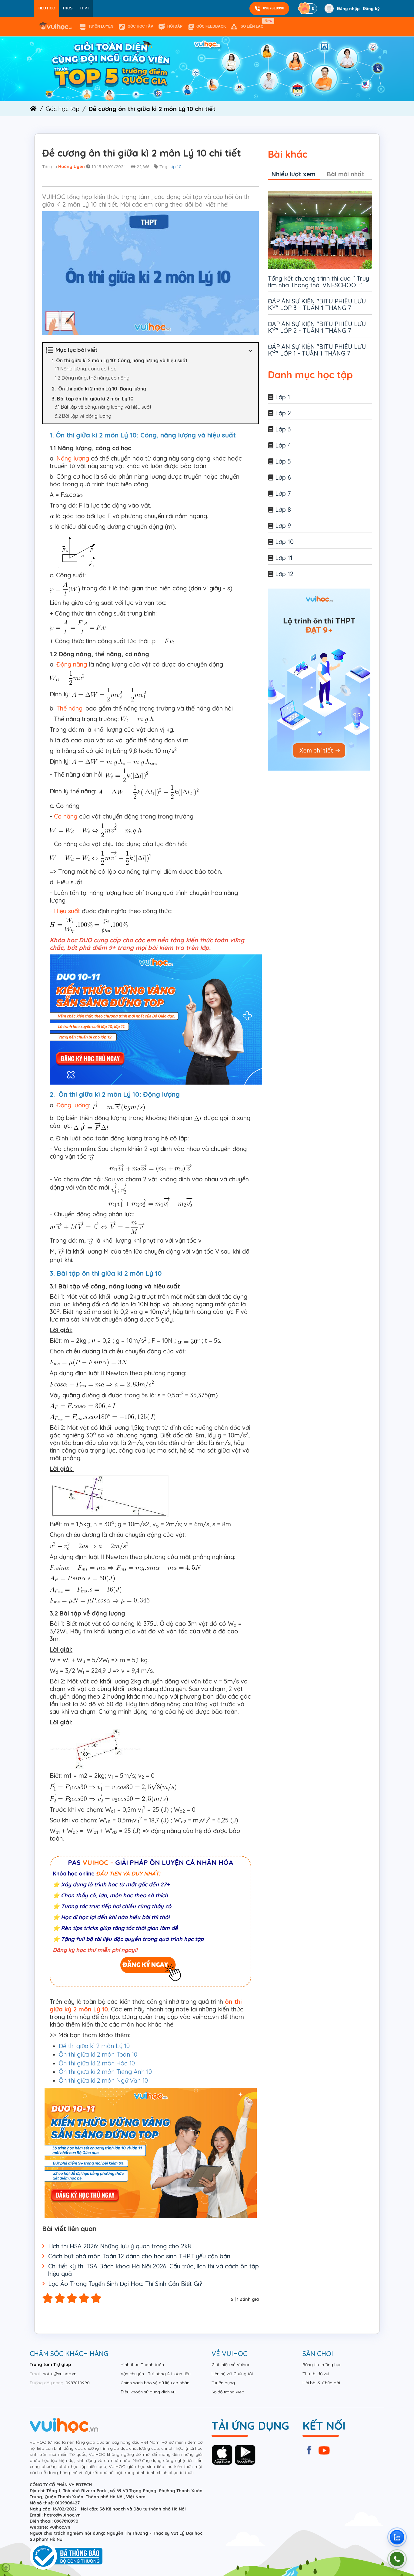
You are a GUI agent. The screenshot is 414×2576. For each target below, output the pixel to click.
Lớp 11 (284, 558)
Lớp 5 (283, 461)
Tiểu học (47, 8)
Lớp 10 (175, 167)
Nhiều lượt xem (294, 174)
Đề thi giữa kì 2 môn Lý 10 (94, 2046)
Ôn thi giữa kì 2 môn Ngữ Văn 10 (103, 2080)
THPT (84, 8)
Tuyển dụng (223, 2383)
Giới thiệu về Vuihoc (231, 2365)
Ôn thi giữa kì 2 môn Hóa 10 (97, 2063)
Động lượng (73, 1105)
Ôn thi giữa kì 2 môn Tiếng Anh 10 (105, 2072)
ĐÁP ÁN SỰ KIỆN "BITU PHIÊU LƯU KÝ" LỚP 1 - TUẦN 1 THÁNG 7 (317, 350)
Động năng (72, 664)
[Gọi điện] (397, 2559)
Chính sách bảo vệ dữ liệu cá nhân (155, 2383)
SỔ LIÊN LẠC (253, 24)
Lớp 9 (283, 526)
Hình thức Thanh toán (142, 2365)
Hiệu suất (67, 911)
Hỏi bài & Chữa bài (321, 2383)
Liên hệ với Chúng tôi (232, 2374)
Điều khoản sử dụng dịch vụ (148, 2392)
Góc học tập (140, 26)
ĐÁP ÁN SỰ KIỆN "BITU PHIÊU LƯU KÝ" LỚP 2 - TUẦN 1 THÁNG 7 (317, 327)
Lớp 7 (283, 493)
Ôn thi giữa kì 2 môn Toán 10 (98, 2054)
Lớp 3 (283, 429)
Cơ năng (65, 816)
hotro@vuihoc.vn (60, 2374)
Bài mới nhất (346, 174)
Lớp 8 (283, 510)
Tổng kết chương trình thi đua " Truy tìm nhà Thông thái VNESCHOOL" (319, 282)
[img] (207, 69)
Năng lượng (73, 458)
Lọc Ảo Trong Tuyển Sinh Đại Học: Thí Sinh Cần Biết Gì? (125, 2284)
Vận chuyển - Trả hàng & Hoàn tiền (156, 2374)
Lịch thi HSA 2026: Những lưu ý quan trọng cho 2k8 (120, 2246)
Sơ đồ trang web (228, 2392)
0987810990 (274, 8)
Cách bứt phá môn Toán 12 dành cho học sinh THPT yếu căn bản (139, 2256)
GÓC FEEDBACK (211, 26)
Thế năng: (70, 708)
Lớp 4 (283, 445)
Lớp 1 (283, 397)
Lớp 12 (284, 574)
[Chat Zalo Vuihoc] (397, 2537)
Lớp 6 (283, 477)
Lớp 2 (283, 413)
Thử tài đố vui (316, 2374)
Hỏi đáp (175, 26)
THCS (67, 8)
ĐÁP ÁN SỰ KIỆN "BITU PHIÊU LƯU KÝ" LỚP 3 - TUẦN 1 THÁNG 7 (317, 304)
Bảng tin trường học (322, 2365)
